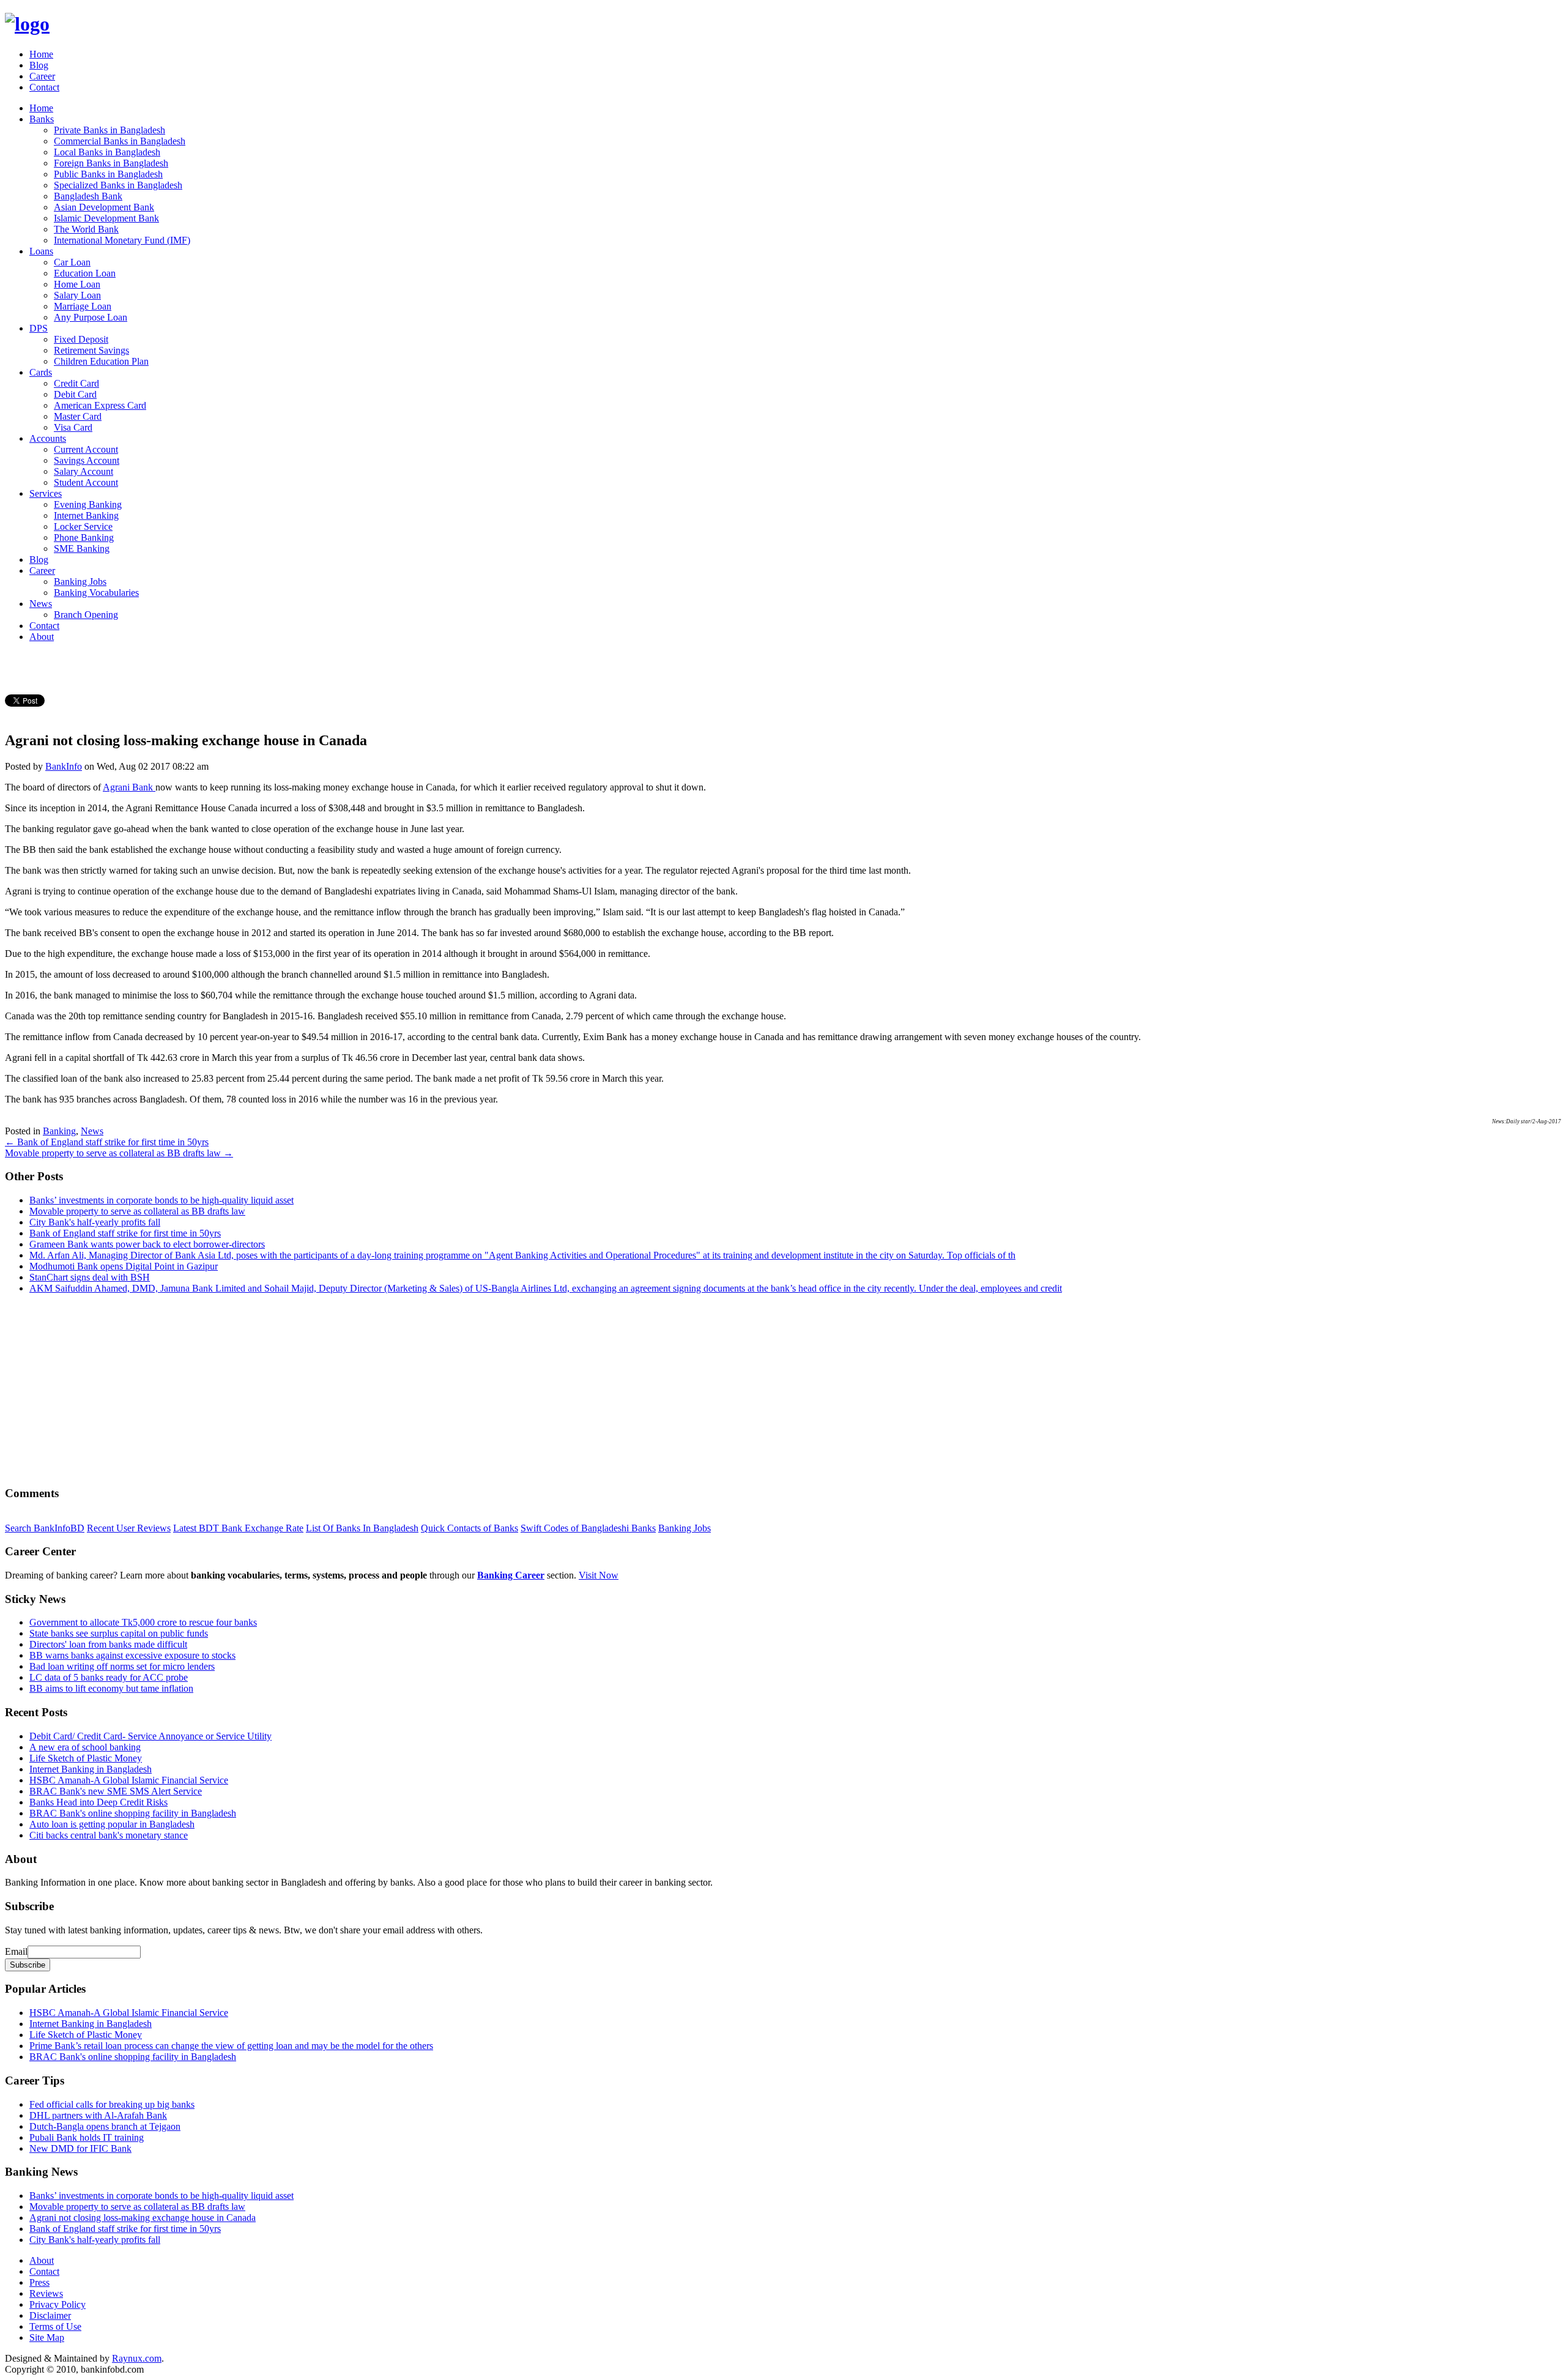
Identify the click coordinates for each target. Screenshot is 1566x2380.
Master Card (78, 416)
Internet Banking (86, 515)
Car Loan (72, 262)
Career (42, 76)
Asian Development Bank (104, 207)
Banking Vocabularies (96, 593)
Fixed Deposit (81, 339)
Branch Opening (86, 615)
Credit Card (76, 383)
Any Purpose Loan (91, 317)
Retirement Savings (91, 350)
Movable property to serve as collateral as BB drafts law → (119, 1153)
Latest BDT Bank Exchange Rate (238, 1528)
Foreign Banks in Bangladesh (111, 163)
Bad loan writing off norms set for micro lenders (122, 1666)
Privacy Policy (58, 2304)
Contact (44, 87)
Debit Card (75, 394)
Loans (41, 251)
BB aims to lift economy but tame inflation (111, 1688)
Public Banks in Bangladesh (108, 174)
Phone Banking (84, 537)
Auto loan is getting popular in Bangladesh (112, 1824)
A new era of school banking (85, 1747)
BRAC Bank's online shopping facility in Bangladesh (133, 1813)
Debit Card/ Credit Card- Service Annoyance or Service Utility (150, 1736)
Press (39, 2282)
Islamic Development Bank (106, 218)
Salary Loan (77, 295)
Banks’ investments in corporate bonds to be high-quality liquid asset (161, 1200)
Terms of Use (55, 2326)
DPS (39, 328)
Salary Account (83, 471)
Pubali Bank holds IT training (87, 2137)
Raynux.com (137, 2358)
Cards (41, 372)
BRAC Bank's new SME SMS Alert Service (116, 1791)
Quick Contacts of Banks (469, 1528)
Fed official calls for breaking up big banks (112, 2104)
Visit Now (599, 1575)
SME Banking (82, 549)
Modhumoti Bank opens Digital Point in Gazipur (124, 1266)
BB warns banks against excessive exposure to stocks (132, 1655)
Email (16, 1951)
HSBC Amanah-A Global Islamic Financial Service (129, 1780)
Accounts (48, 438)
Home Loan (77, 284)
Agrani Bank (129, 787)
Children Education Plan (101, 361)
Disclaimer (50, 2315)
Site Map (47, 2337)
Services (46, 493)
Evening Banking (88, 504)
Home (41, 54)
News (41, 604)
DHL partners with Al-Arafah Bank (98, 2115)
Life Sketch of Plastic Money (86, 1758)
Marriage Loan (83, 306)
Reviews (46, 2293)
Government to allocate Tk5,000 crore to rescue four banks (143, 1622)
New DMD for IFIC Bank (80, 2148)
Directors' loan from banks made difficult (108, 1644)
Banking (59, 1131)
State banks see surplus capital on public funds (119, 1633)
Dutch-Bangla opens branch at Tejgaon (105, 2126)
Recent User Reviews (129, 1528)
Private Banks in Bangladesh (109, 130)
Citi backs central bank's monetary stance (109, 1835)
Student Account (86, 482)
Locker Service (83, 526)
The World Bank (86, 229)
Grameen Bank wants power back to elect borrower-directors (147, 1244)
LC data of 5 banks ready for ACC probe (109, 1677)
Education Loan (85, 273)
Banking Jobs (80, 582)
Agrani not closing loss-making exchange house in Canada (143, 2218)
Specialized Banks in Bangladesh (118, 185)
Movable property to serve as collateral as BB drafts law (137, 1211)
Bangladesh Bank (88, 196)
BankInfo (64, 766)
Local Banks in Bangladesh (107, 152)
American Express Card (100, 405)
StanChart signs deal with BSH (90, 1277)
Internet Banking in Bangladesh (91, 1769)
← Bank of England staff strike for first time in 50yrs (107, 1142)
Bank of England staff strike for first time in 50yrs (125, 1233)
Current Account (86, 449)
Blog (39, 65)
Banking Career (511, 1575)
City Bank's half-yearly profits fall (95, 1222)
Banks (42, 119)
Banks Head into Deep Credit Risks (98, 1802)
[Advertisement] (372, 1389)
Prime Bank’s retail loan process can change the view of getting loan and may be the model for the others (231, 2046)
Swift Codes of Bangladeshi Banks (588, 1528)
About (42, 637)
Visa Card (73, 427)
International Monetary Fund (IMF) (122, 240)
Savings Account (87, 460)
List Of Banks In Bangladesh (362, 1528)
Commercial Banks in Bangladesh (120, 141)
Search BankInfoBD (45, 1528)
